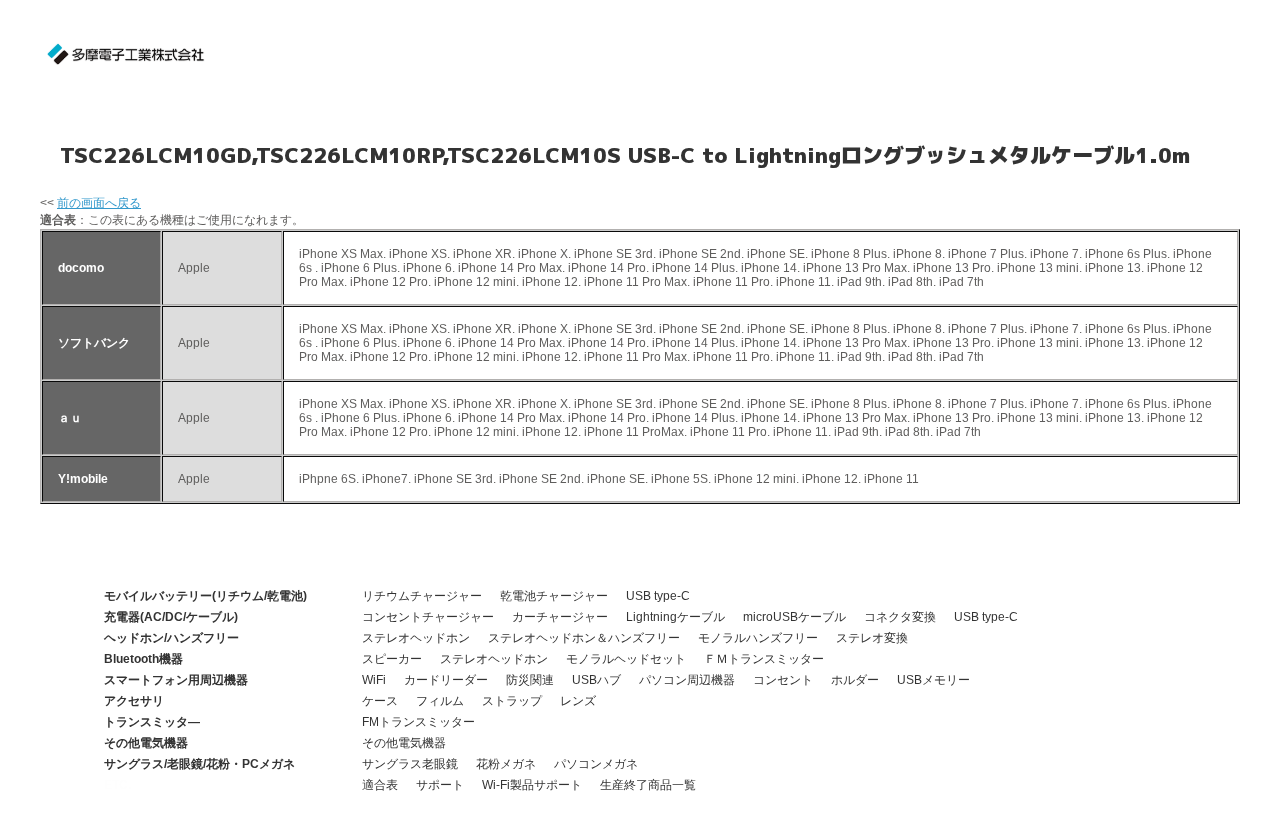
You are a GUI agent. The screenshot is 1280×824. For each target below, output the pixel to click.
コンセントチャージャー (428, 617)
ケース (380, 701)
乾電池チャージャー (554, 596)
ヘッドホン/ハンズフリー (171, 638)
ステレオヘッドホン (416, 638)
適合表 (380, 785)
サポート (440, 785)
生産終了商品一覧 (648, 785)
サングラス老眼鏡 (410, 764)
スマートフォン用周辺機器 (176, 680)
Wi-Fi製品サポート (532, 785)
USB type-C (658, 596)
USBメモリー (933, 680)
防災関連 (530, 680)
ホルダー (855, 680)
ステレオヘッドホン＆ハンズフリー (584, 638)
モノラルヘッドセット (626, 659)
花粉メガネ (506, 764)
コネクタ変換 (900, 617)
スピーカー (392, 659)
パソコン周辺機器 (687, 680)
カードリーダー (446, 680)
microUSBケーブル (794, 617)
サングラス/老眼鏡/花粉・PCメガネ (199, 764)
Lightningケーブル (675, 617)
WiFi (374, 680)
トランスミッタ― (152, 722)
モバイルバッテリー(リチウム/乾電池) (205, 596)
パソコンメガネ (596, 764)
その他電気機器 (146, 743)
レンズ (578, 701)
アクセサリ (134, 701)
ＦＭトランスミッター (764, 659)
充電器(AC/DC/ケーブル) (171, 617)
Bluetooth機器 (143, 659)
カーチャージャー (560, 617)
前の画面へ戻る (99, 203)
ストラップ (512, 701)
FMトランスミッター (418, 722)
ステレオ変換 (872, 638)
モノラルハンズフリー (758, 638)
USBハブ (596, 680)
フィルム (440, 701)
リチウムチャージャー (422, 596)
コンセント (783, 680)
